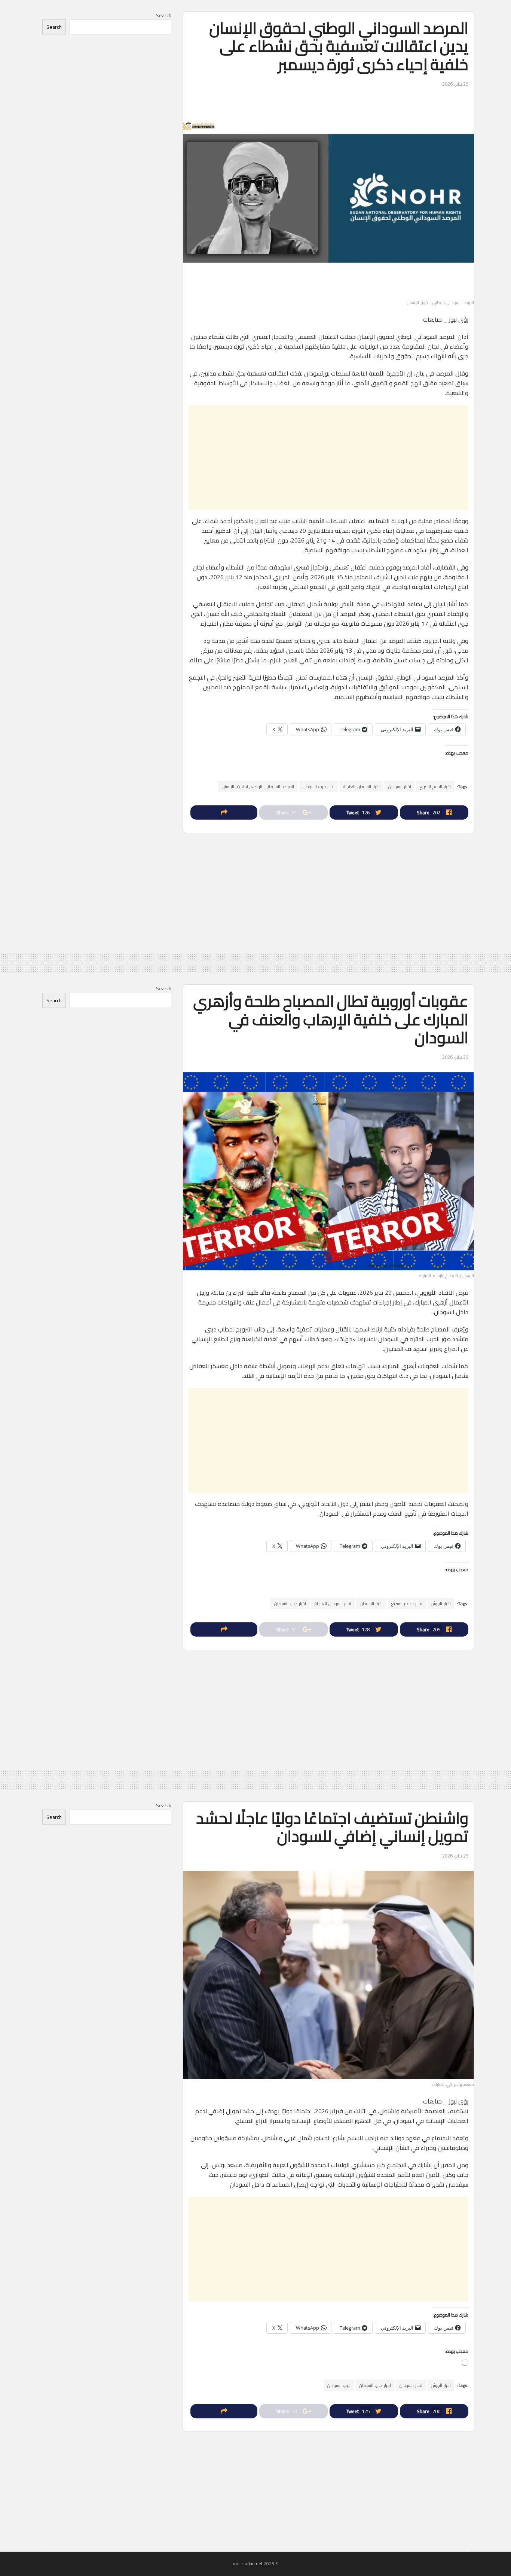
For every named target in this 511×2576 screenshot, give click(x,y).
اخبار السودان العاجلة (361, 786)
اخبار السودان (400, 786)
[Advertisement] (328, 458)
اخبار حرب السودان (319, 786)
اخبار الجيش (441, 1603)
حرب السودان (339, 2385)
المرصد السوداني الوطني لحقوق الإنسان (258, 786)
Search (164, 15)
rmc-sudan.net (248, 2563)
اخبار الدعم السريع (435, 786)
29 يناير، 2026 (455, 84)
